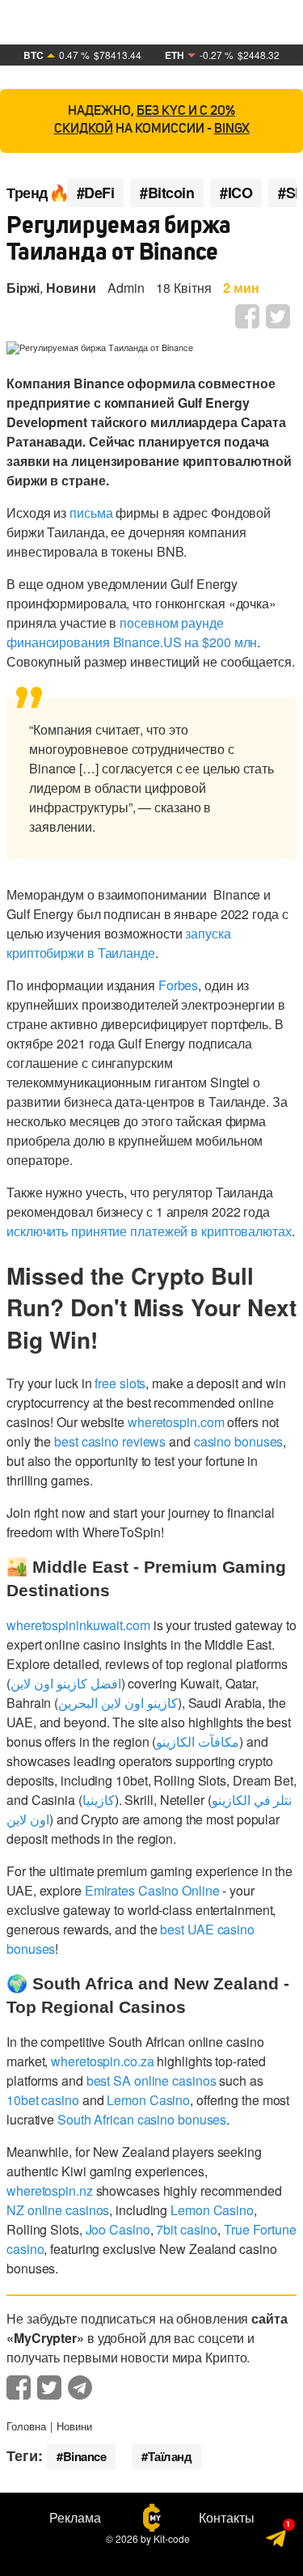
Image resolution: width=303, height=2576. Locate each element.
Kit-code (172, 2538)
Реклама (75, 2518)
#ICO (236, 193)
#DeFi (96, 193)
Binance (85, 2456)
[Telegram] (277, 2541)
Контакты (227, 2518)
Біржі (23, 288)
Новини (71, 288)
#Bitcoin (167, 193)
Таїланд (170, 2456)
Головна (26, 2426)
